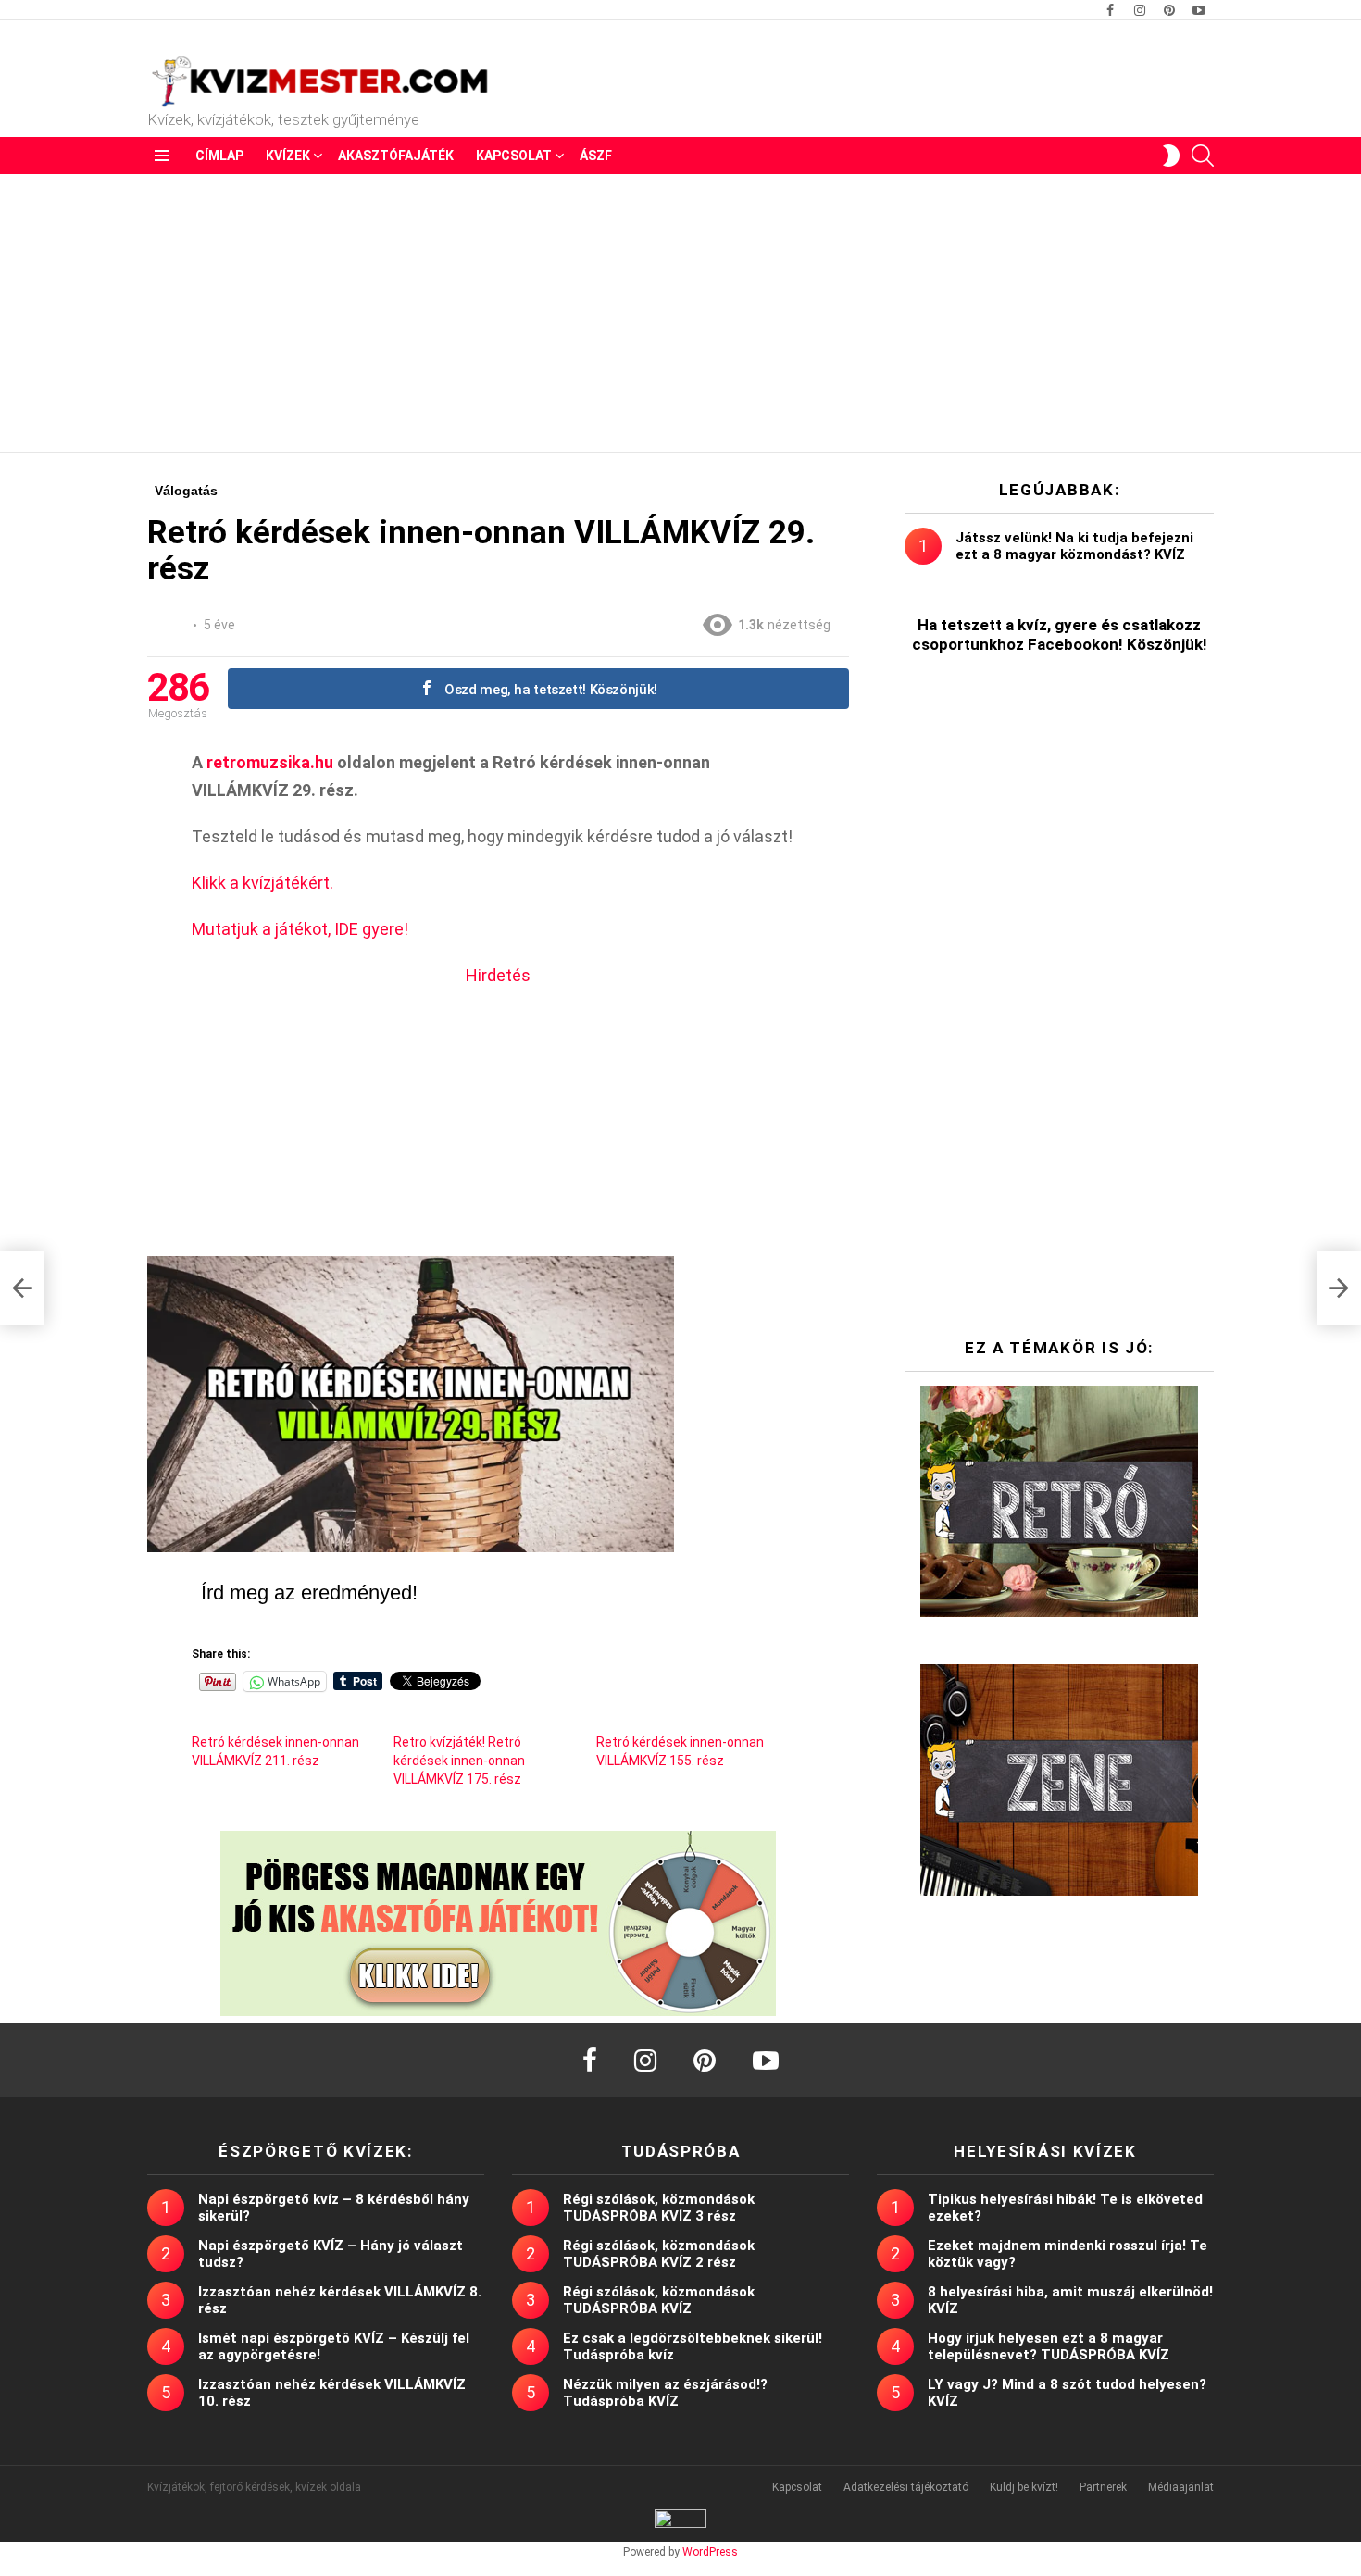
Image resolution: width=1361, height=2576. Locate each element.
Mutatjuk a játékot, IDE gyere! (300, 929)
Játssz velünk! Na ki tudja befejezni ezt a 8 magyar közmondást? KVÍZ (1074, 546)
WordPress (710, 2552)
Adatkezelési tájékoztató (906, 2487)
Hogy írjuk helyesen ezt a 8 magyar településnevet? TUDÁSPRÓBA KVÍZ (1049, 2346)
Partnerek (1103, 2487)
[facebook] (590, 2060)
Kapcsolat (514, 156)
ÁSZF (596, 156)
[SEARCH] (1203, 156)
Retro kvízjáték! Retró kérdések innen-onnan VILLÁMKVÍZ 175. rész (459, 1761)
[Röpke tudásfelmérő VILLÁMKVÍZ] (22, 1288)
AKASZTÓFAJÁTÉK (396, 156)
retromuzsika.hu (270, 762)
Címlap (219, 156)
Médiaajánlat (1181, 2487)
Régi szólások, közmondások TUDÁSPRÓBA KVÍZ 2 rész (659, 2254)
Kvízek (288, 156)
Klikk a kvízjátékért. (262, 883)
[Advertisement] (680, 313)
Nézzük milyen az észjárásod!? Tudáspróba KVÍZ (665, 2393)
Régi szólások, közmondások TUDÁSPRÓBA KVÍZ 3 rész (659, 2208)
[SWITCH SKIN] (1171, 156)
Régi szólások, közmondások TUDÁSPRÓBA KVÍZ (659, 2300)
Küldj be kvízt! (1024, 2487)
